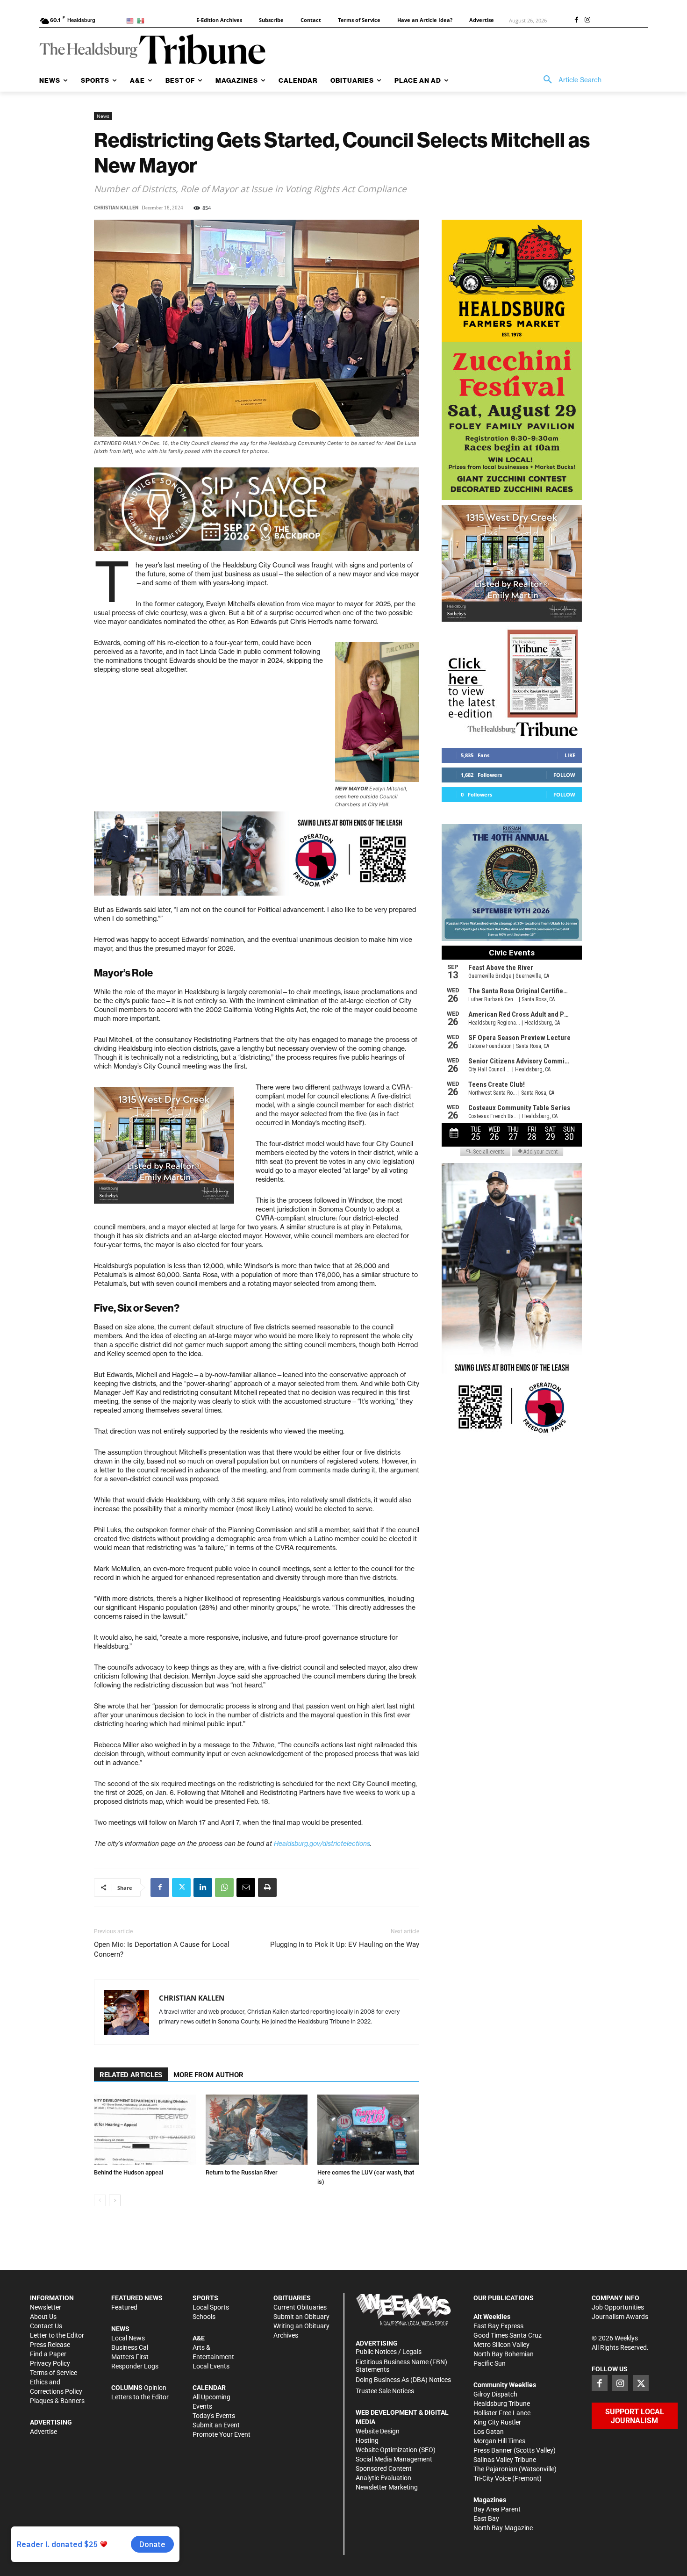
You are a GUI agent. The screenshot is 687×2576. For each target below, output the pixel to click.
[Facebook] (576, 21)
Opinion (155, 2388)
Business (124, 2347)
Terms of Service (54, 2373)
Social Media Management (394, 2459)
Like (570, 755)
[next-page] (115, 2200)
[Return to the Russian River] (257, 2130)
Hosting (367, 2440)
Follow (564, 775)
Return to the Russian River (242, 2172)
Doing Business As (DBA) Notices (403, 2380)
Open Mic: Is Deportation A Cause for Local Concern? (162, 1949)
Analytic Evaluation (383, 2478)
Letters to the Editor (140, 2397)
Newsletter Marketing (387, 2487)
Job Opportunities (618, 2307)
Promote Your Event (222, 2434)
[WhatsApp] (224, 1887)
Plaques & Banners (57, 2401)
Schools (204, 2317)
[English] (132, 20)
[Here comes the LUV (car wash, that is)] (368, 2130)
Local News (128, 2338)
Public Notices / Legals (389, 2352)
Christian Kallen (116, 208)
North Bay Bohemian (504, 2354)
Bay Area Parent (497, 2509)
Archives (286, 2335)
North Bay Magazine (503, 2528)
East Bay (486, 2519)
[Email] (246, 1887)
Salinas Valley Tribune (505, 2460)
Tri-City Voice (492, 2478)
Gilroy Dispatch (495, 2394)
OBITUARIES (292, 2298)
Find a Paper (48, 2354)
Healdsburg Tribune (502, 2404)
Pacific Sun (490, 2363)
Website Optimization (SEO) (396, 2450)
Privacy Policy (50, 2363)
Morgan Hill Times (499, 2441)
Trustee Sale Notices (385, 2391)
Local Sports (211, 2307)
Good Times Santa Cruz (508, 2335)
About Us (43, 2317)
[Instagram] (587, 21)
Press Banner (493, 2450)
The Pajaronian (495, 2469)
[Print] (267, 1887)
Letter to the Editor (57, 2335)
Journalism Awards (620, 2317)
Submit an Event (216, 2425)
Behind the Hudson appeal (129, 2172)
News (103, 116)
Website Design (378, 2431)
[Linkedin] (203, 1887)
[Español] (142, 20)
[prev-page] (100, 2200)
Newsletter (46, 2307)
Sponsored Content (384, 2468)
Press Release (50, 2345)
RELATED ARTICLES (131, 2075)
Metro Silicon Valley (501, 2345)
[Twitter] (181, 1887)
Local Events (211, 2366)
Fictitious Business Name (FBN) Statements (401, 2366)
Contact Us (46, 2326)
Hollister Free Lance (502, 2413)
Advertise (43, 2432)
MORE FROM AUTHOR (208, 2075)
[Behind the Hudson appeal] (145, 2130)
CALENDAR (209, 2388)
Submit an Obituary (301, 2317)
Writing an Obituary (301, 2326)
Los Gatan (489, 2432)
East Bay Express (498, 2326)
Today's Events (214, 2416)
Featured (124, 2307)
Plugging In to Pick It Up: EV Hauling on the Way (345, 1945)
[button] (569, 80)
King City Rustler (497, 2422)
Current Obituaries (300, 2307)
